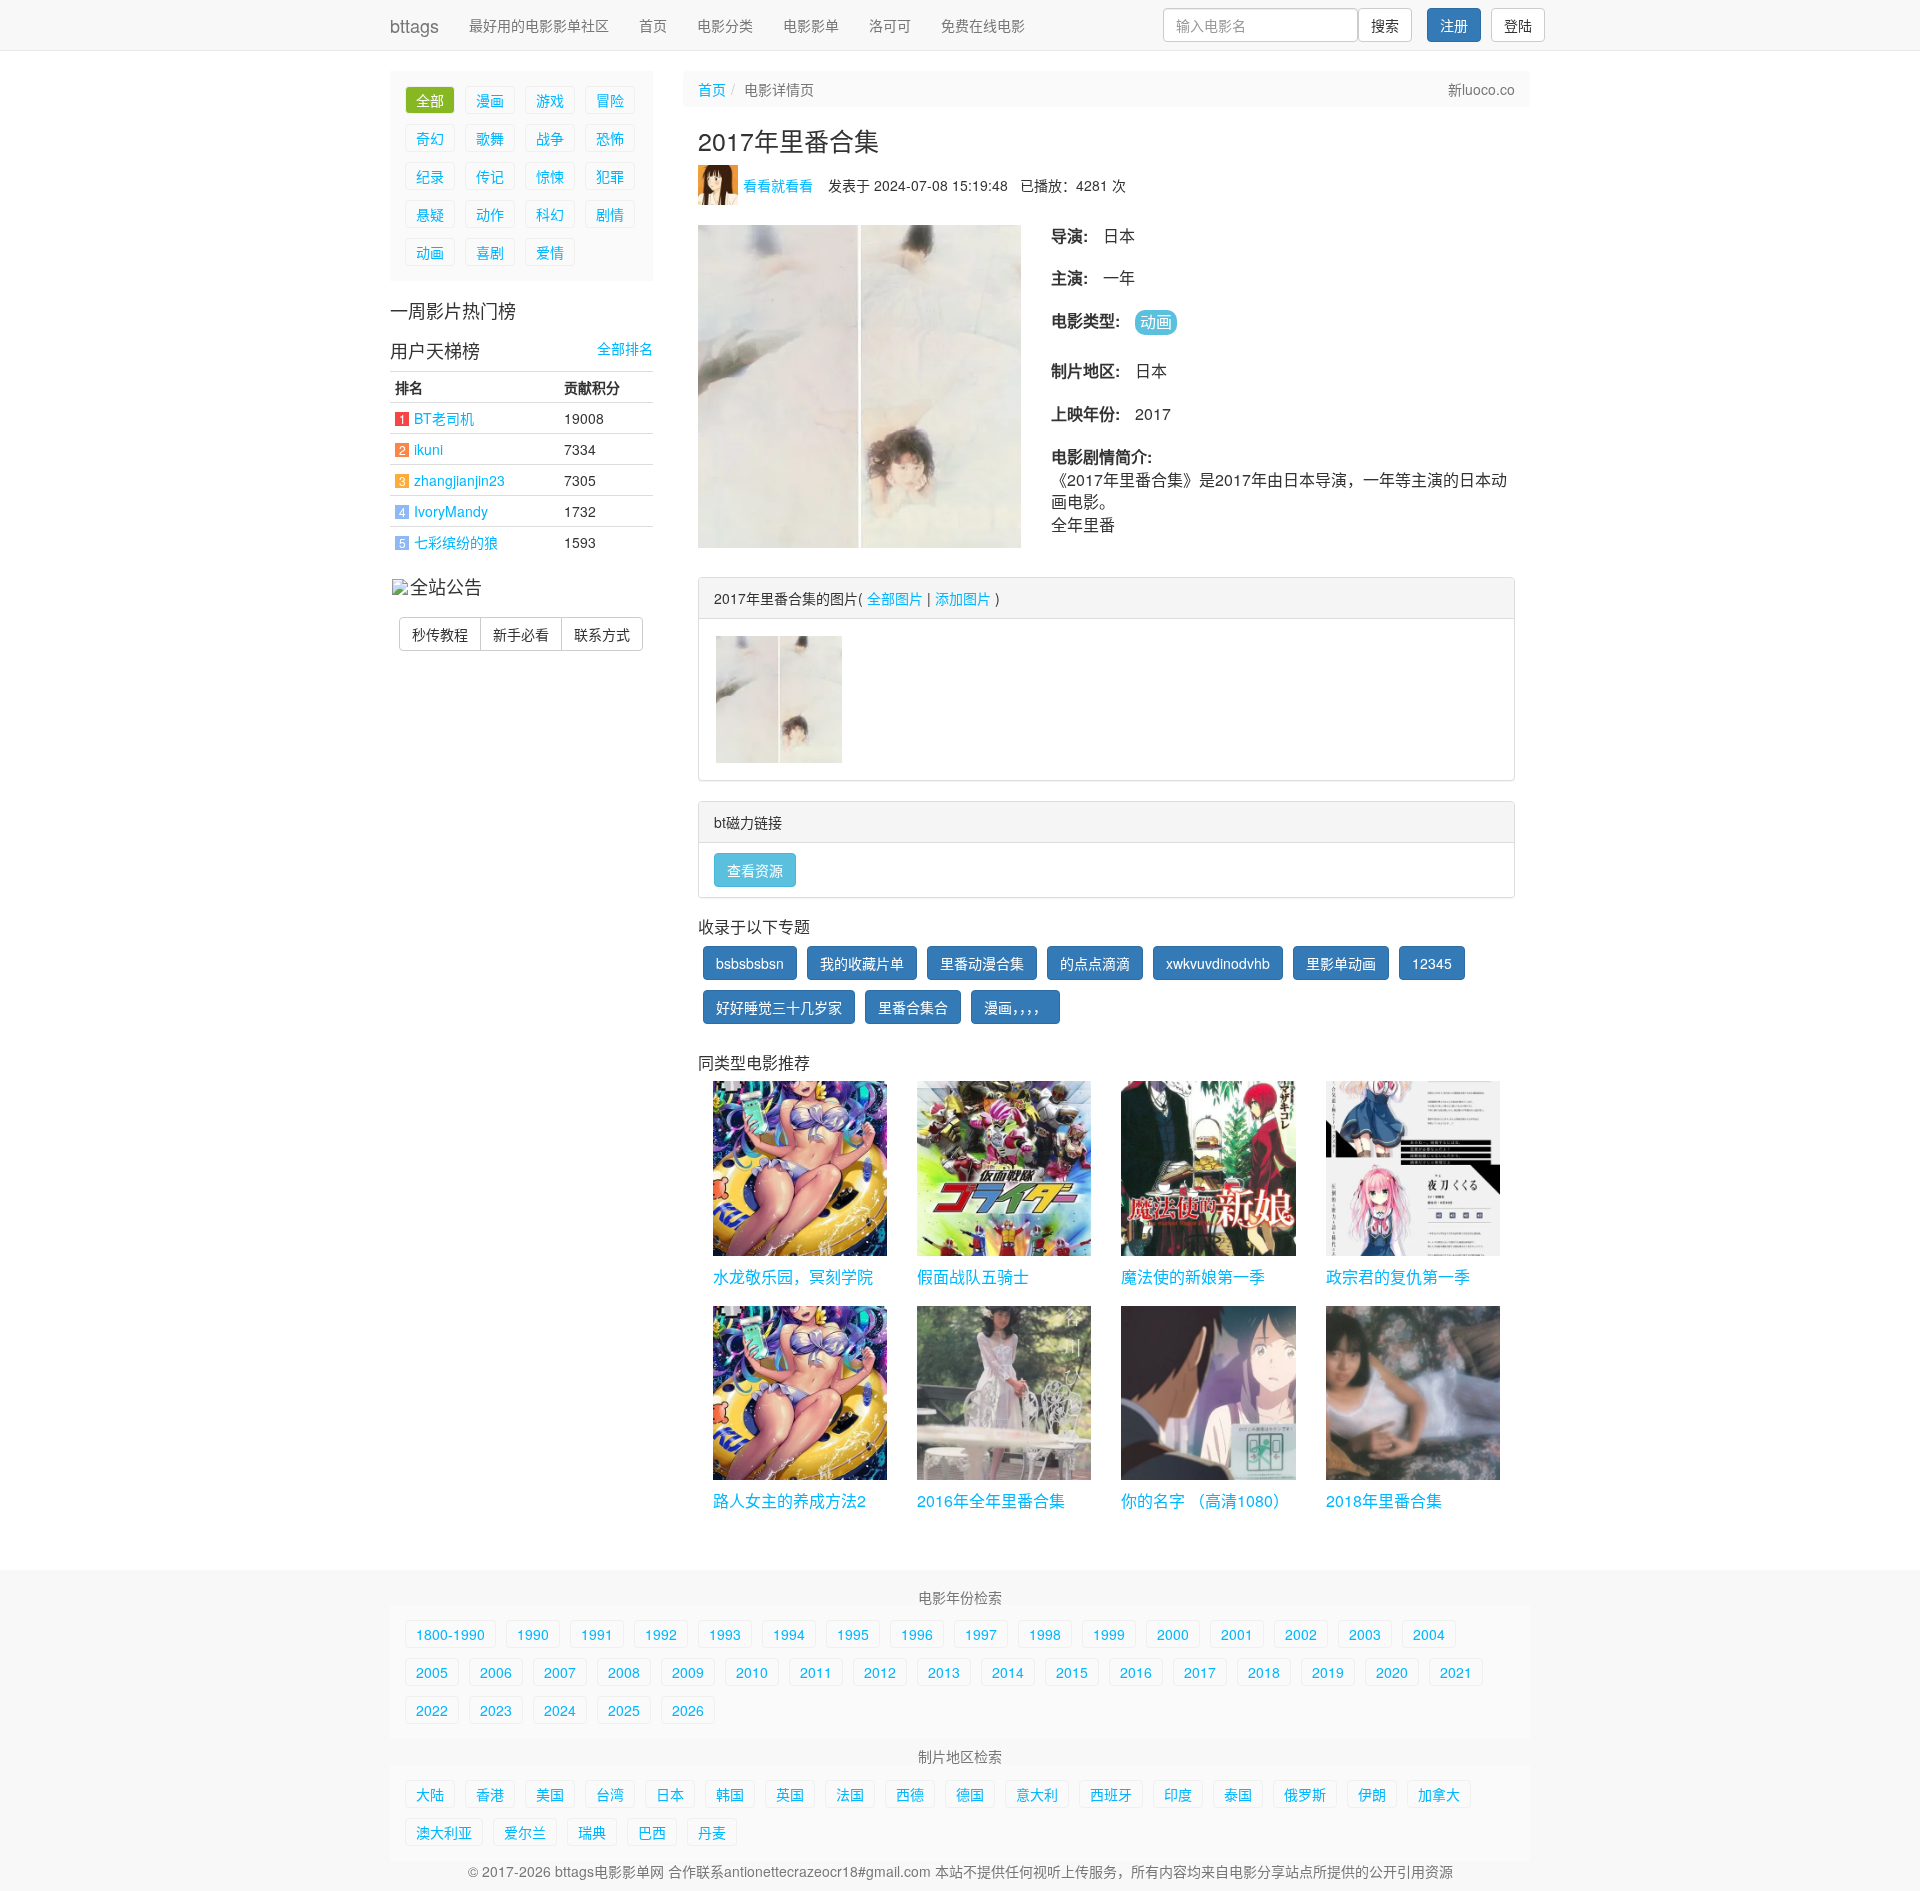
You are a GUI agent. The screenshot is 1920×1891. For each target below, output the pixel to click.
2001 (1237, 1634)
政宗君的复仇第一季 (1398, 1276)
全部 (430, 100)
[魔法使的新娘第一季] (1208, 1168)
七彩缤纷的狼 (456, 542)
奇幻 (430, 138)
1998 (1045, 1634)
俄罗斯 (1305, 1794)
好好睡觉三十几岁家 (779, 1007)
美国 (550, 1794)
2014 (1008, 1672)
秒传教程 (440, 634)
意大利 (1037, 1794)
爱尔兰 (525, 1832)
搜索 (1385, 25)
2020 (1392, 1672)
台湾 (610, 1794)
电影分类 (725, 25)
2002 (1301, 1634)
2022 (432, 1710)
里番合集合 (913, 1007)
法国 (850, 1794)
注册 (1454, 25)
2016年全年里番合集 (991, 1500)
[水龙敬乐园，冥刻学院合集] (800, 1168)
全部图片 (895, 598)
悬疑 (430, 214)
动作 (490, 214)
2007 (560, 1672)
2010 (752, 1672)
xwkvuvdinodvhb (1218, 963)
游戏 (550, 100)
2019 (1328, 1672)
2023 (496, 1710)
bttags (414, 25)
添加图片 (963, 598)
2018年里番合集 (1384, 1500)
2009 (688, 1672)
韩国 (730, 1794)
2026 (688, 1710)
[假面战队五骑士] (1004, 1168)
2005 (432, 1672)
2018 (1264, 1672)
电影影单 (811, 25)
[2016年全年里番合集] (1004, 1393)
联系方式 (602, 634)
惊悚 (550, 176)
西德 (910, 1794)
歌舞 (490, 138)
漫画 (490, 100)
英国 (790, 1794)
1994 (789, 1634)
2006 (496, 1672)
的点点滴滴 (1095, 963)
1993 (725, 1634)
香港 (490, 1794)
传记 (490, 176)
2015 (1072, 1672)
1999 (1109, 1634)
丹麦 (712, 1832)
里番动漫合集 (982, 963)
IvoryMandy (451, 511)
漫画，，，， (1015, 1007)
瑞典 (592, 1832)
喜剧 (490, 252)
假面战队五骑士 (973, 1276)
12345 (1432, 963)
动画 (430, 252)
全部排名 (625, 348)
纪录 (430, 176)
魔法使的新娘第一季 (1193, 1276)
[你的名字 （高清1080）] (1208, 1393)
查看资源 (755, 870)
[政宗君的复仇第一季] (1413, 1168)
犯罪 (610, 176)
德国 (970, 1794)
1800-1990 (450, 1634)
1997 (981, 1634)
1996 (917, 1634)
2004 (1429, 1634)
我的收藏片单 (862, 963)
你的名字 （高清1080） (1205, 1500)
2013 (944, 1672)
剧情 (610, 214)
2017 (1200, 1672)
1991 (597, 1634)
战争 (550, 138)
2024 (560, 1710)
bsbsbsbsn (750, 963)
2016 (1136, 1672)
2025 (624, 1710)
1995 (853, 1634)
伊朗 (1372, 1794)
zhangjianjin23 (459, 480)
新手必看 (521, 634)
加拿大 (1439, 1794)
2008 (624, 1672)
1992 (661, 1634)
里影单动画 (1341, 963)
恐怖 (610, 138)
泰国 (1238, 1794)
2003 (1365, 1634)
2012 (880, 1672)
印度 (1178, 1794)
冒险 (610, 100)
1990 (533, 1634)
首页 (653, 25)
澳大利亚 (444, 1832)
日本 (670, 1794)
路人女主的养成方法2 (789, 1500)
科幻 (550, 214)
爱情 (550, 252)
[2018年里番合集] (1413, 1393)
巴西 (652, 1832)
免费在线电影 (983, 25)
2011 (816, 1672)
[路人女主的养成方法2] (800, 1393)
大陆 (430, 1794)
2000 (1173, 1634)
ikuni (428, 449)
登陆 (1518, 25)
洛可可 (890, 25)
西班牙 (1111, 1794)
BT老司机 (444, 418)
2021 (1456, 1672)
